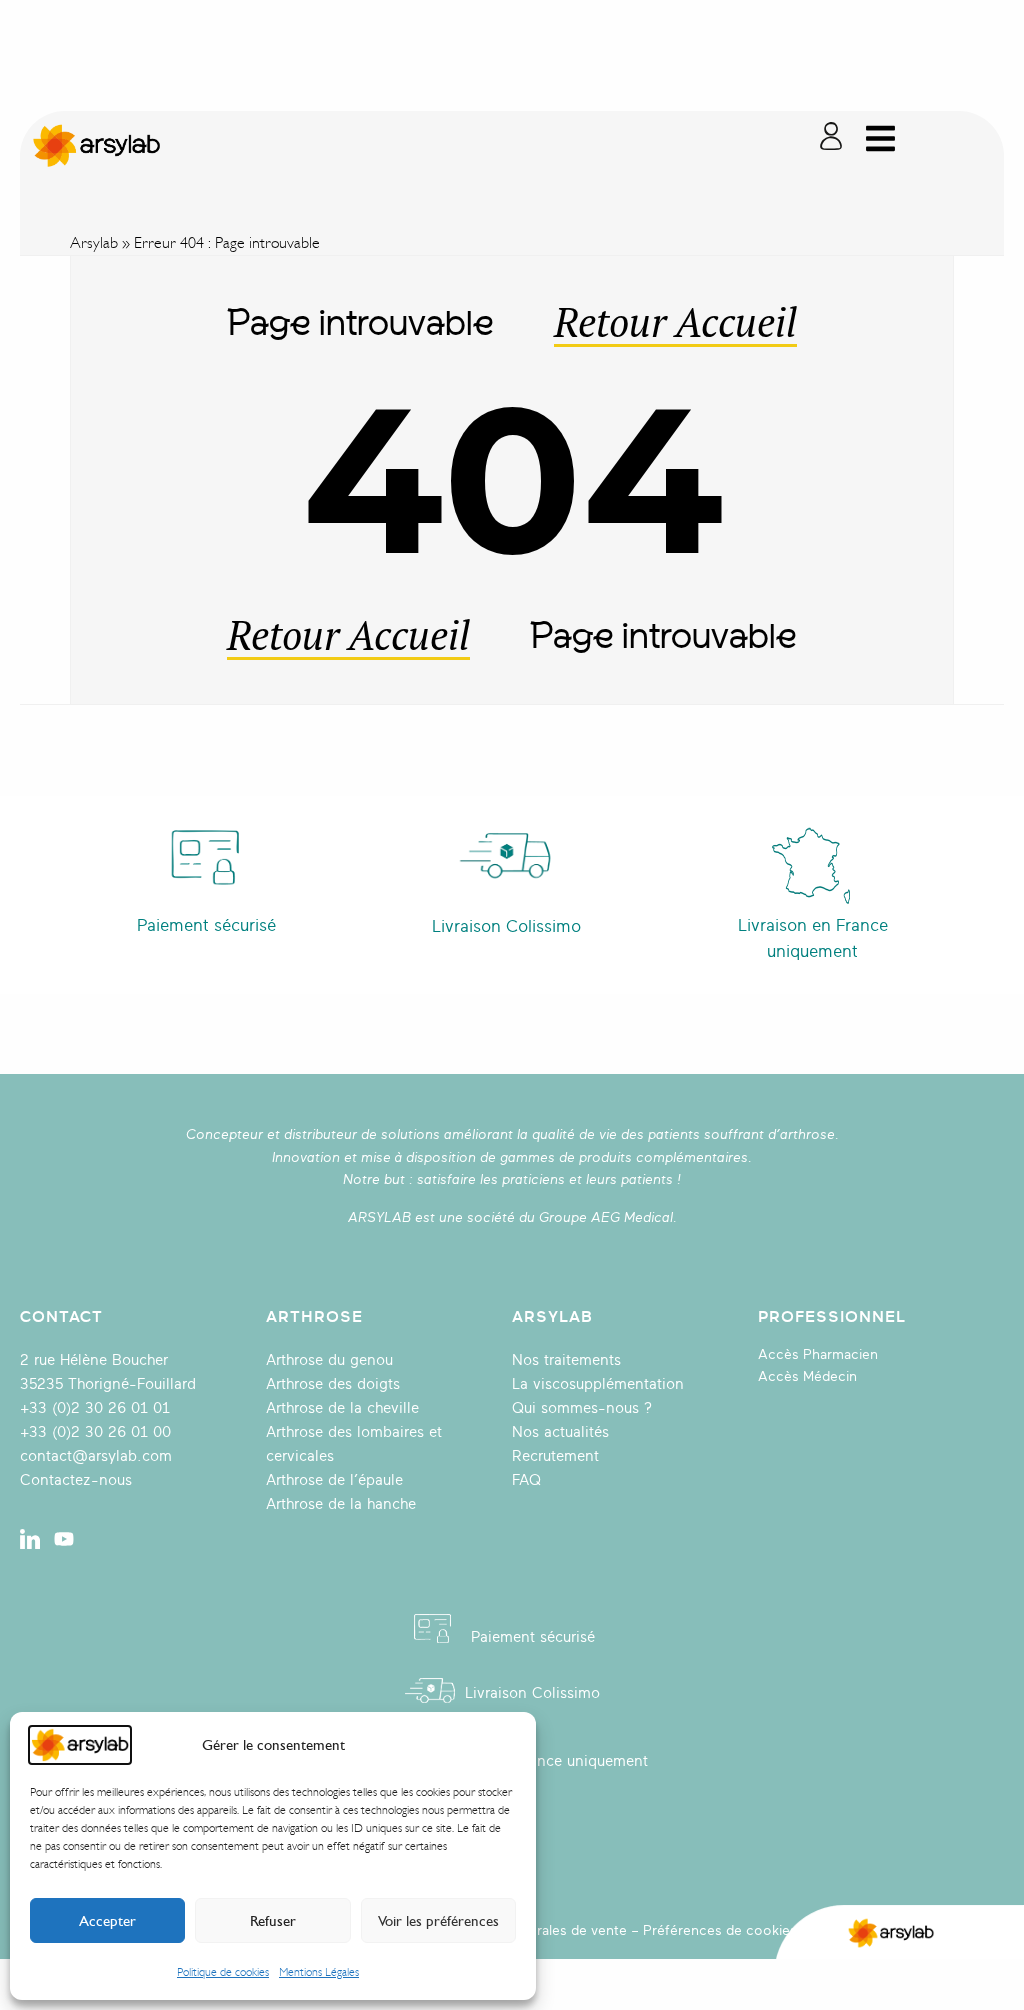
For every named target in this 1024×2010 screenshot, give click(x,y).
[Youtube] (64, 1539)
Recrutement (555, 1456)
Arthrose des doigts (333, 1384)
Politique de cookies (223, 1972)
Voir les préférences (438, 1921)
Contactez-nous (76, 1480)
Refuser (273, 1921)
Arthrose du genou (329, 1360)
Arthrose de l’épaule (334, 1480)
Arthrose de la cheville (342, 1408)
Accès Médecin (807, 1376)
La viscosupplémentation (598, 1384)
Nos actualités (560, 1432)
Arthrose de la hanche (341, 1504)
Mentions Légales (319, 1972)
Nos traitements (566, 1360)
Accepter (107, 1921)
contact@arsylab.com (96, 1456)
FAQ (526, 1480)
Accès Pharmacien (818, 1354)
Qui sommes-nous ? (582, 1408)
